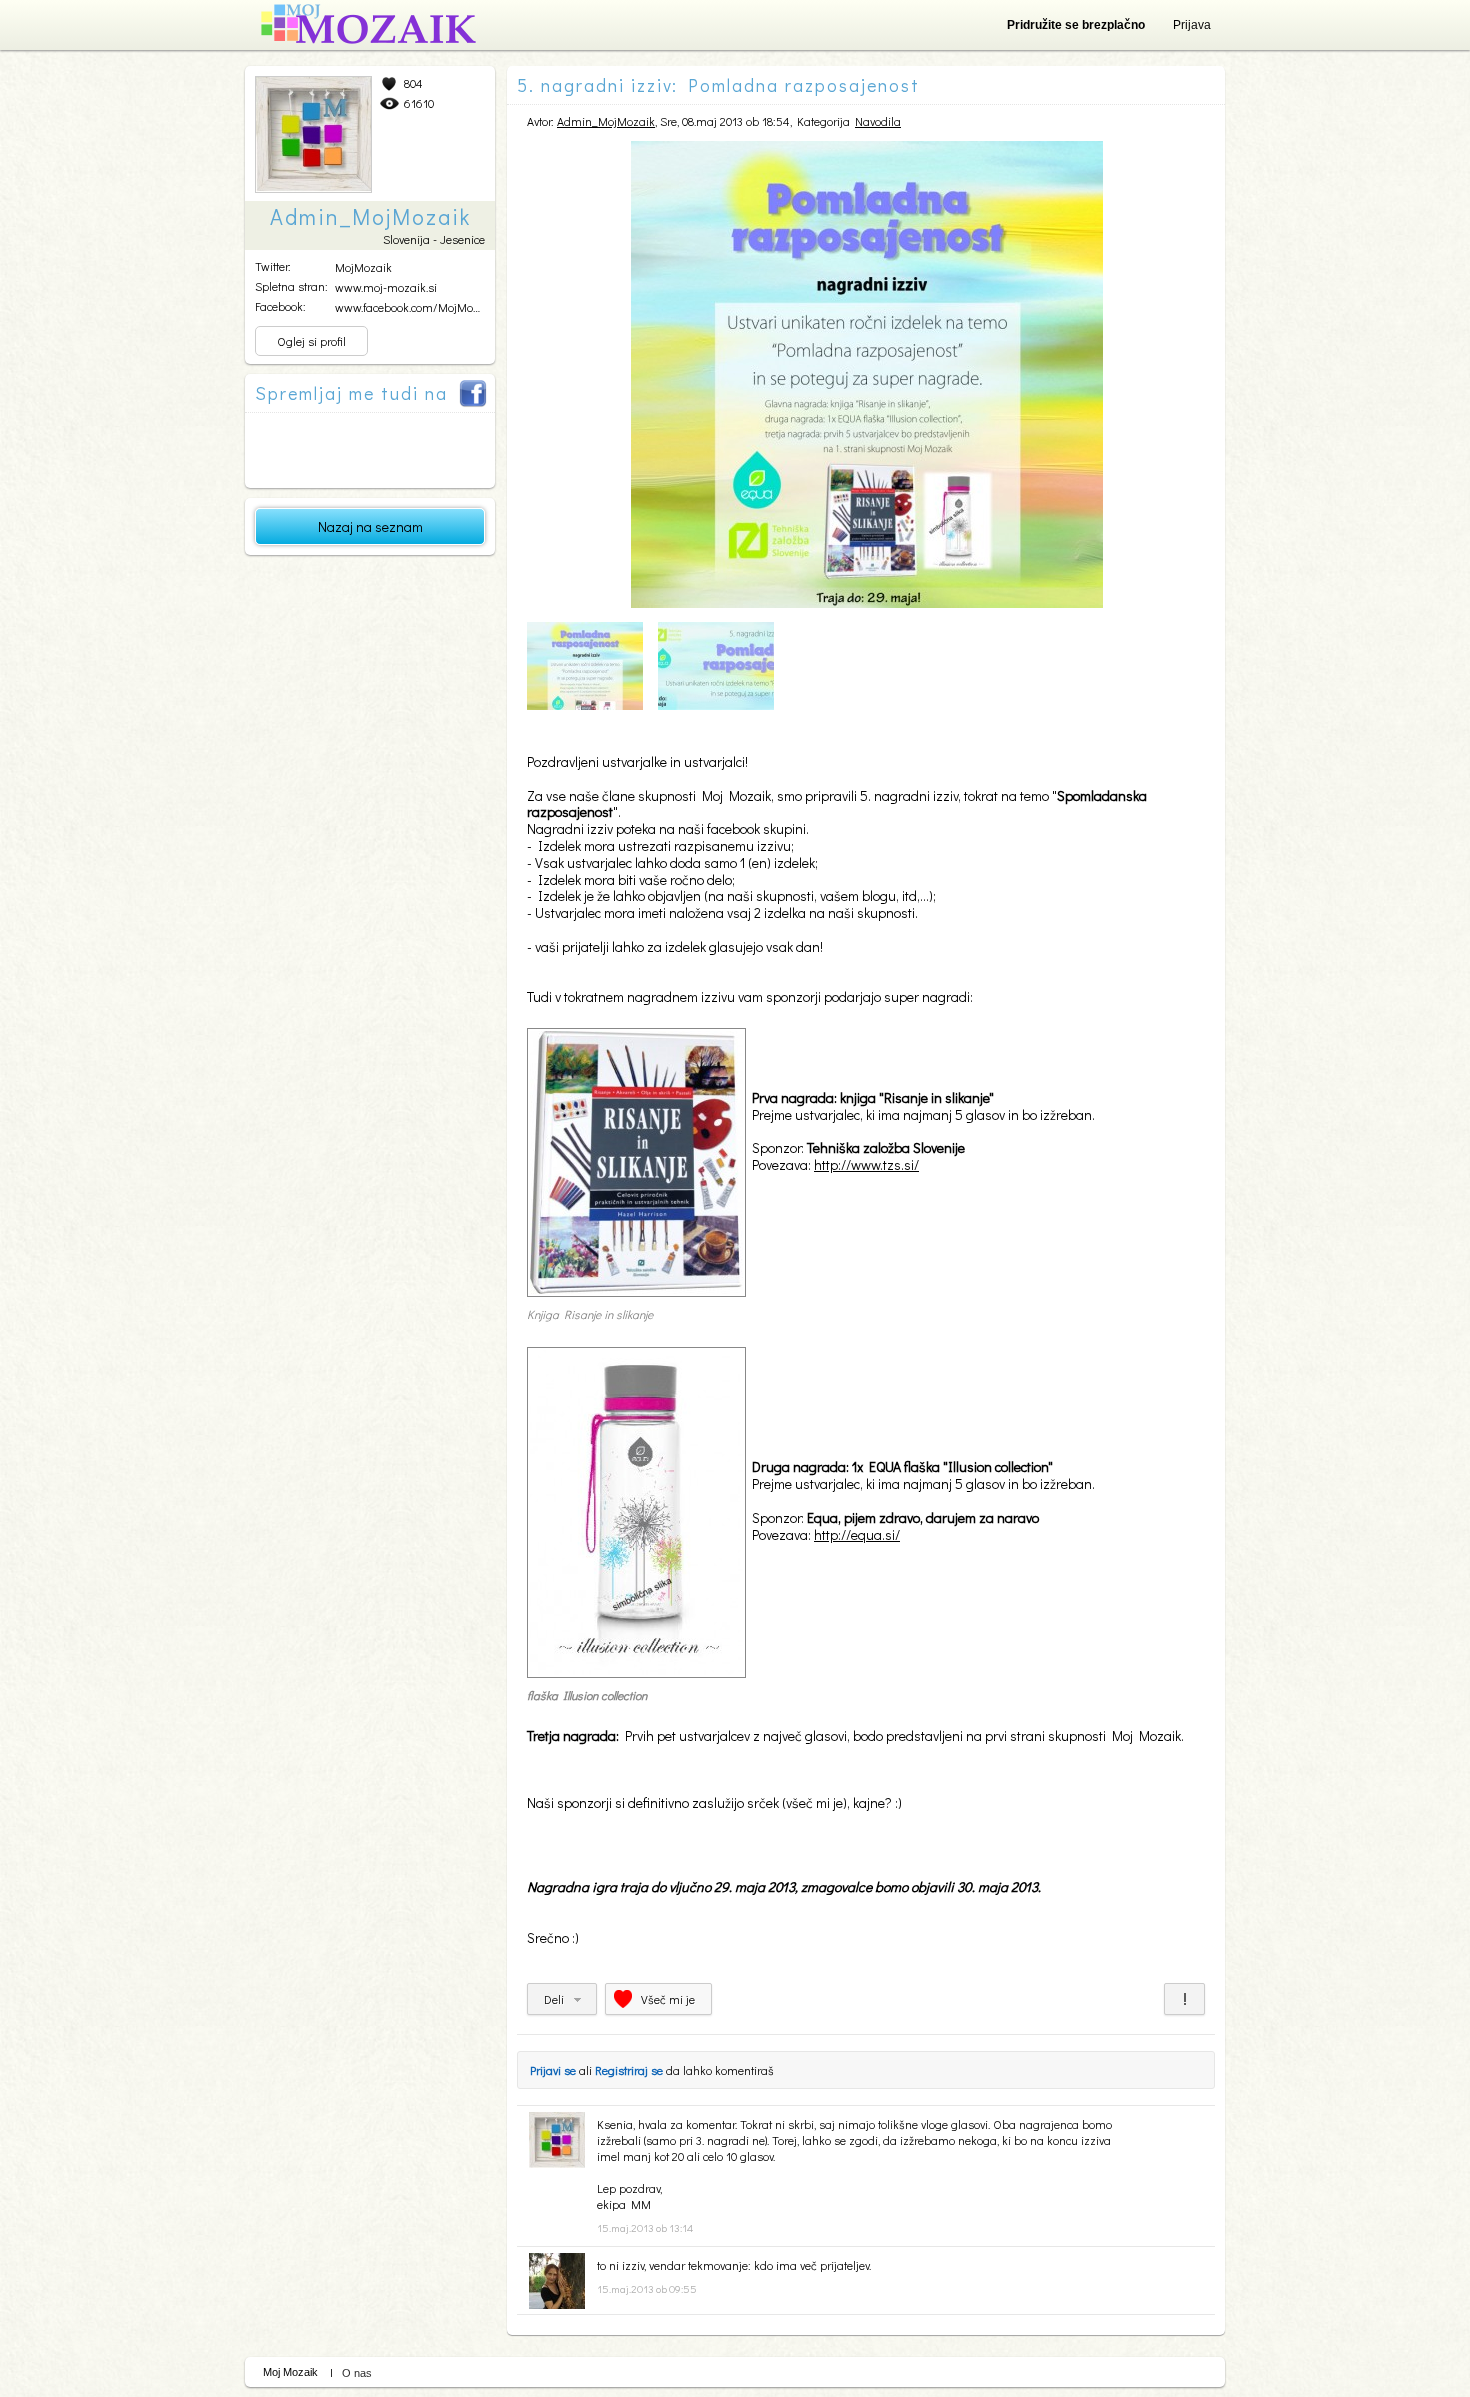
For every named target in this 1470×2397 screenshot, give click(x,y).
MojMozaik (363, 267)
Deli (554, 1999)
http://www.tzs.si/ (866, 1164)
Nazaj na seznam (370, 526)
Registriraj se (629, 2070)
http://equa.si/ (857, 1534)
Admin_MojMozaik (606, 121)
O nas (357, 2373)
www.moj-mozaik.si (386, 287)
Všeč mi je (668, 1999)
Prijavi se (553, 2070)
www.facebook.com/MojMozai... (415, 307)
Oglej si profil (311, 341)
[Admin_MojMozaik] (557, 2163)
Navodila (878, 121)
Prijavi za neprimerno (1184, 1999)
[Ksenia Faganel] (557, 2304)
